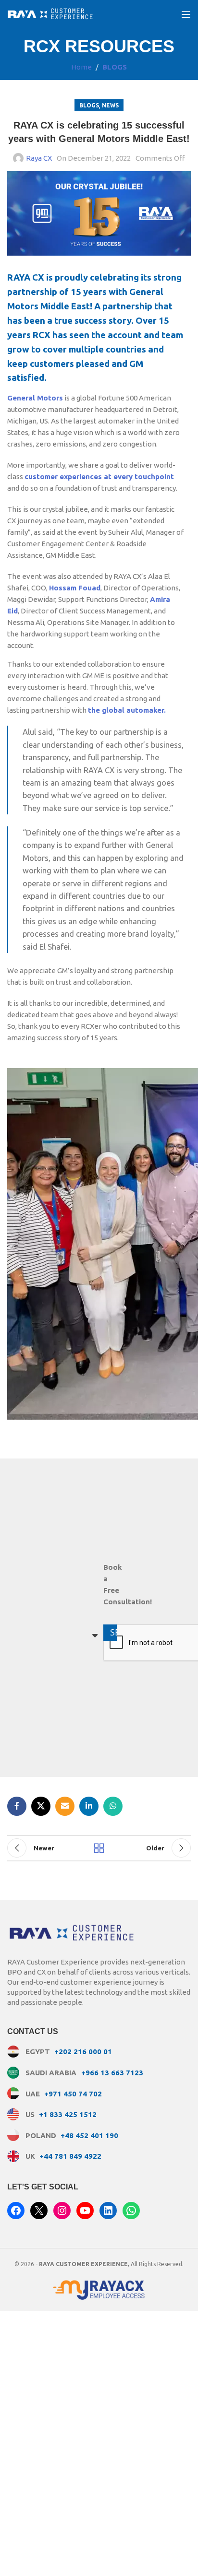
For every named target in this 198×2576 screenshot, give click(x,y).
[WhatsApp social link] (113, 1806)
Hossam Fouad (75, 588)
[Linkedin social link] (89, 1806)
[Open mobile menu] (186, 14)
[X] (39, 2211)
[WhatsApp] (131, 2211)
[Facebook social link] (17, 1806)
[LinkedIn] (108, 2211)
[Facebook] (16, 2211)
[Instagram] (62, 2211)
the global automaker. (127, 710)
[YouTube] (85, 2211)
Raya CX (39, 158)
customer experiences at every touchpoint (99, 476)
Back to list (99, 1848)
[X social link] (41, 1806)
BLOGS (115, 67)
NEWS (110, 105)
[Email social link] (65, 1806)
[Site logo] (50, 14)
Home (81, 67)
